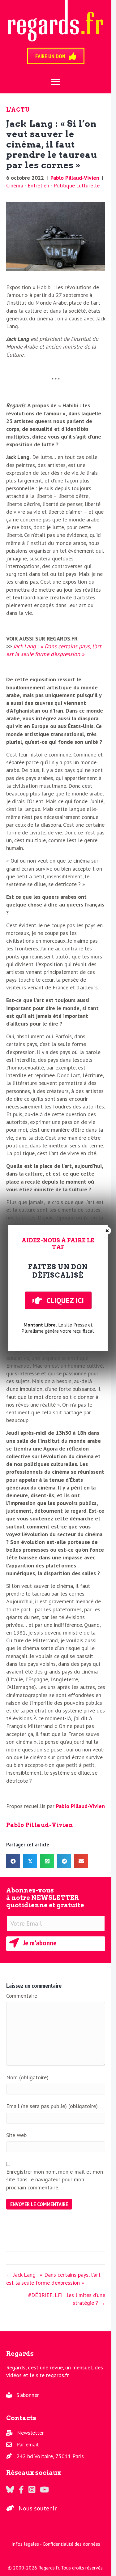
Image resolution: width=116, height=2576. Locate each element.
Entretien (38, 185)
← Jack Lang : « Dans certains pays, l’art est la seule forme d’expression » (53, 2278)
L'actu (18, 110)
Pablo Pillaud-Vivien (75, 178)
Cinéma (15, 185)
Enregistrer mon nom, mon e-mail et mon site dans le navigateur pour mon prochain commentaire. (55, 2179)
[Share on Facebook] (13, 1861)
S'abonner (28, 2395)
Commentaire (22, 1996)
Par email (28, 2444)
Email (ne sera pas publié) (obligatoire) (52, 2106)
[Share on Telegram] (64, 1861)
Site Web (16, 2135)
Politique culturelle (77, 185)
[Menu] (56, 82)
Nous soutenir (38, 2508)
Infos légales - (27, 2544)
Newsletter (30, 2433)
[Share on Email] (81, 1861)
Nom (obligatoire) (27, 2077)
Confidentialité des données (71, 2544)
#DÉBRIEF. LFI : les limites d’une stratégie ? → (67, 2299)
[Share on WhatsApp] (47, 1861)
